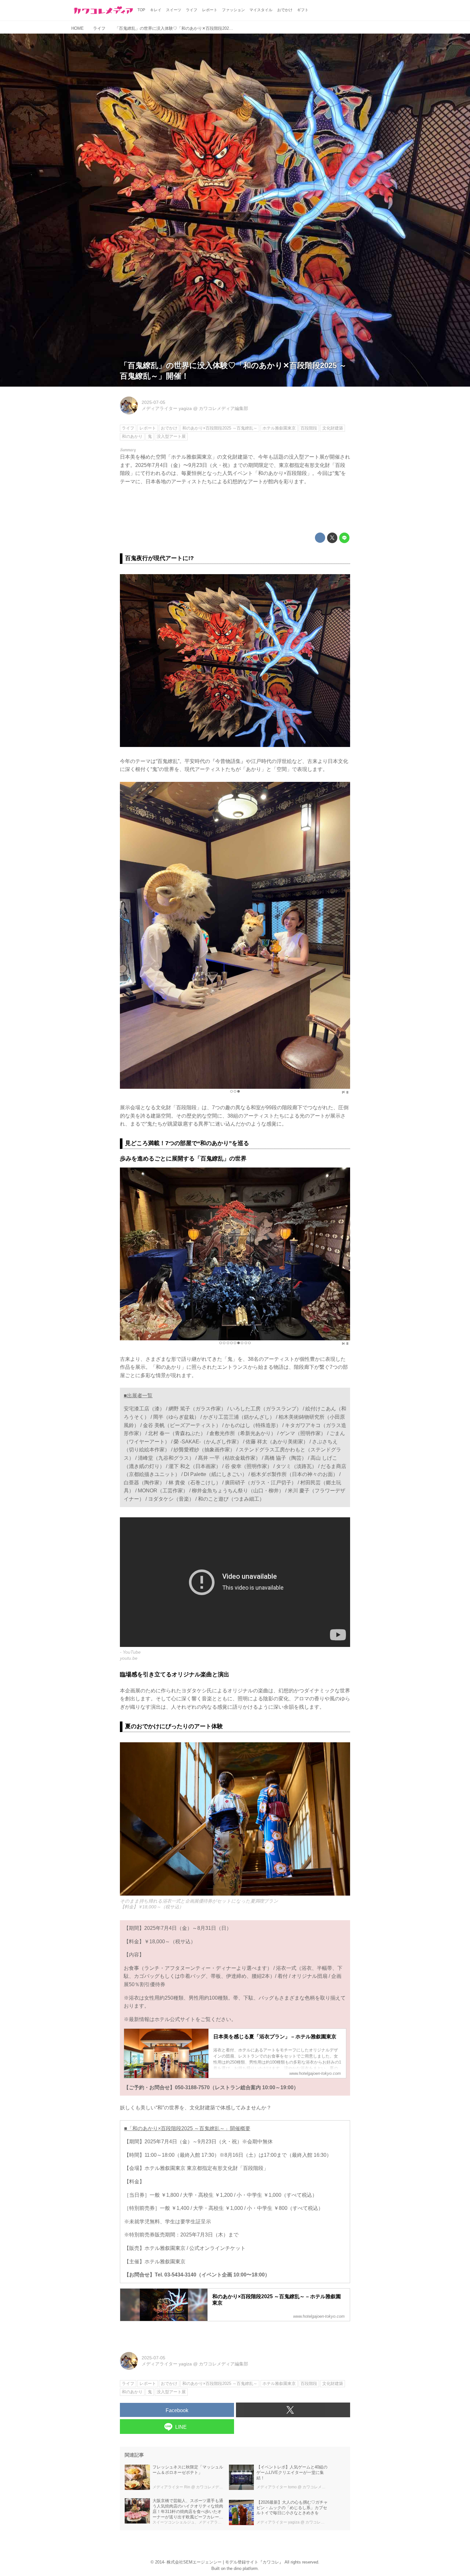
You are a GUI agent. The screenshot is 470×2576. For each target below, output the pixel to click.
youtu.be (129, 1658)
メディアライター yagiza (167, 408)
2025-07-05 (153, 402)
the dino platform (242, 2568)
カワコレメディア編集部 (223, 408)
